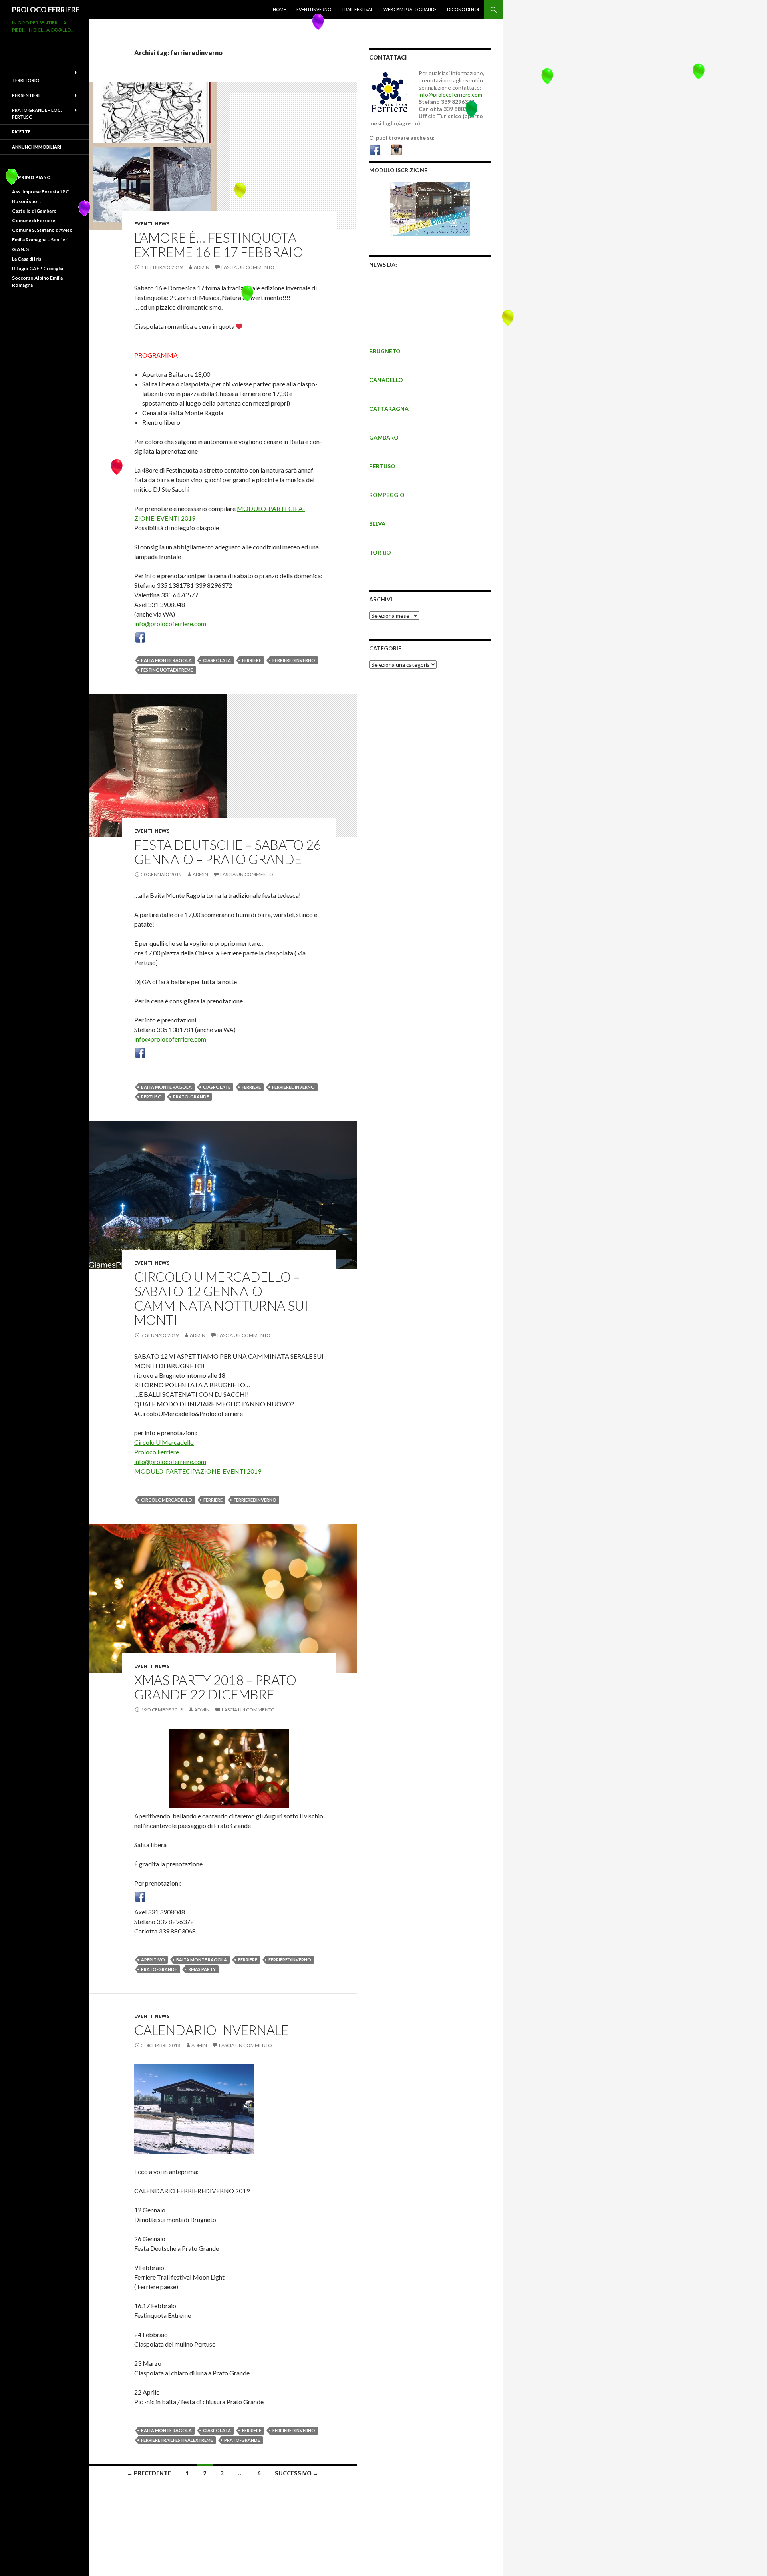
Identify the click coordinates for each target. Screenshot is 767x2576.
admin (202, 267)
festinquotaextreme (167, 670)
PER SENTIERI (26, 95)
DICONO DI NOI (463, 9)
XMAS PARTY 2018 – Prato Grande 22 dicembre (215, 1687)
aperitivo (153, 1960)
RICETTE (21, 132)
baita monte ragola (166, 660)
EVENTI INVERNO (314, 9)
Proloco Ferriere (157, 1452)
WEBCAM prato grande (410, 9)
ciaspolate (217, 1087)
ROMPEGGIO (387, 495)
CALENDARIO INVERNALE (212, 2030)
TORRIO (380, 552)
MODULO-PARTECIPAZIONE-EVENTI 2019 (198, 1471)
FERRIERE (252, 660)
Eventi (143, 224)
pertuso (151, 1097)
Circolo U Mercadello (164, 1442)
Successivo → (297, 2473)
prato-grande (191, 1097)
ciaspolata (217, 660)
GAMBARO (384, 437)
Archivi (381, 599)
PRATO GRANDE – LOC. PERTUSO (37, 113)
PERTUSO (382, 466)
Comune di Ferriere (34, 220)
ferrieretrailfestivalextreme (177, 2440)
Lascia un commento (248, 267)
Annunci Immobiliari (37, 147)
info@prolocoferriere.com (170, 624)
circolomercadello (167, 1500)
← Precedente (149, 2473)
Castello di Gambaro (34, 211)
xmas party (202, 1969)
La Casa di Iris (27, 259)
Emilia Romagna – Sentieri (40, 240)
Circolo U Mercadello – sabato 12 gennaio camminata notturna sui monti (221, 1298)
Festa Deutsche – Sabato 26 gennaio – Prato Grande (228, 852)
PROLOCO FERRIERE (46, 10)
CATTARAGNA (389, 409)
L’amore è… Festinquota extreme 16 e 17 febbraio (219, 245)
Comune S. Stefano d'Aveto (42, 230)
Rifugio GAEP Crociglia (38, 268)
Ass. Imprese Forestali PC (41, 192)
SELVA (377, 524)
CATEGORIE (385, 648)
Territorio (26, 80)
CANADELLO (386, 380)
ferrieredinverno (294, 660)
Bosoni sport (27, 201)
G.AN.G (20, 249)
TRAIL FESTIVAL (357, 9)
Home (279, 9)
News (162, 224)
